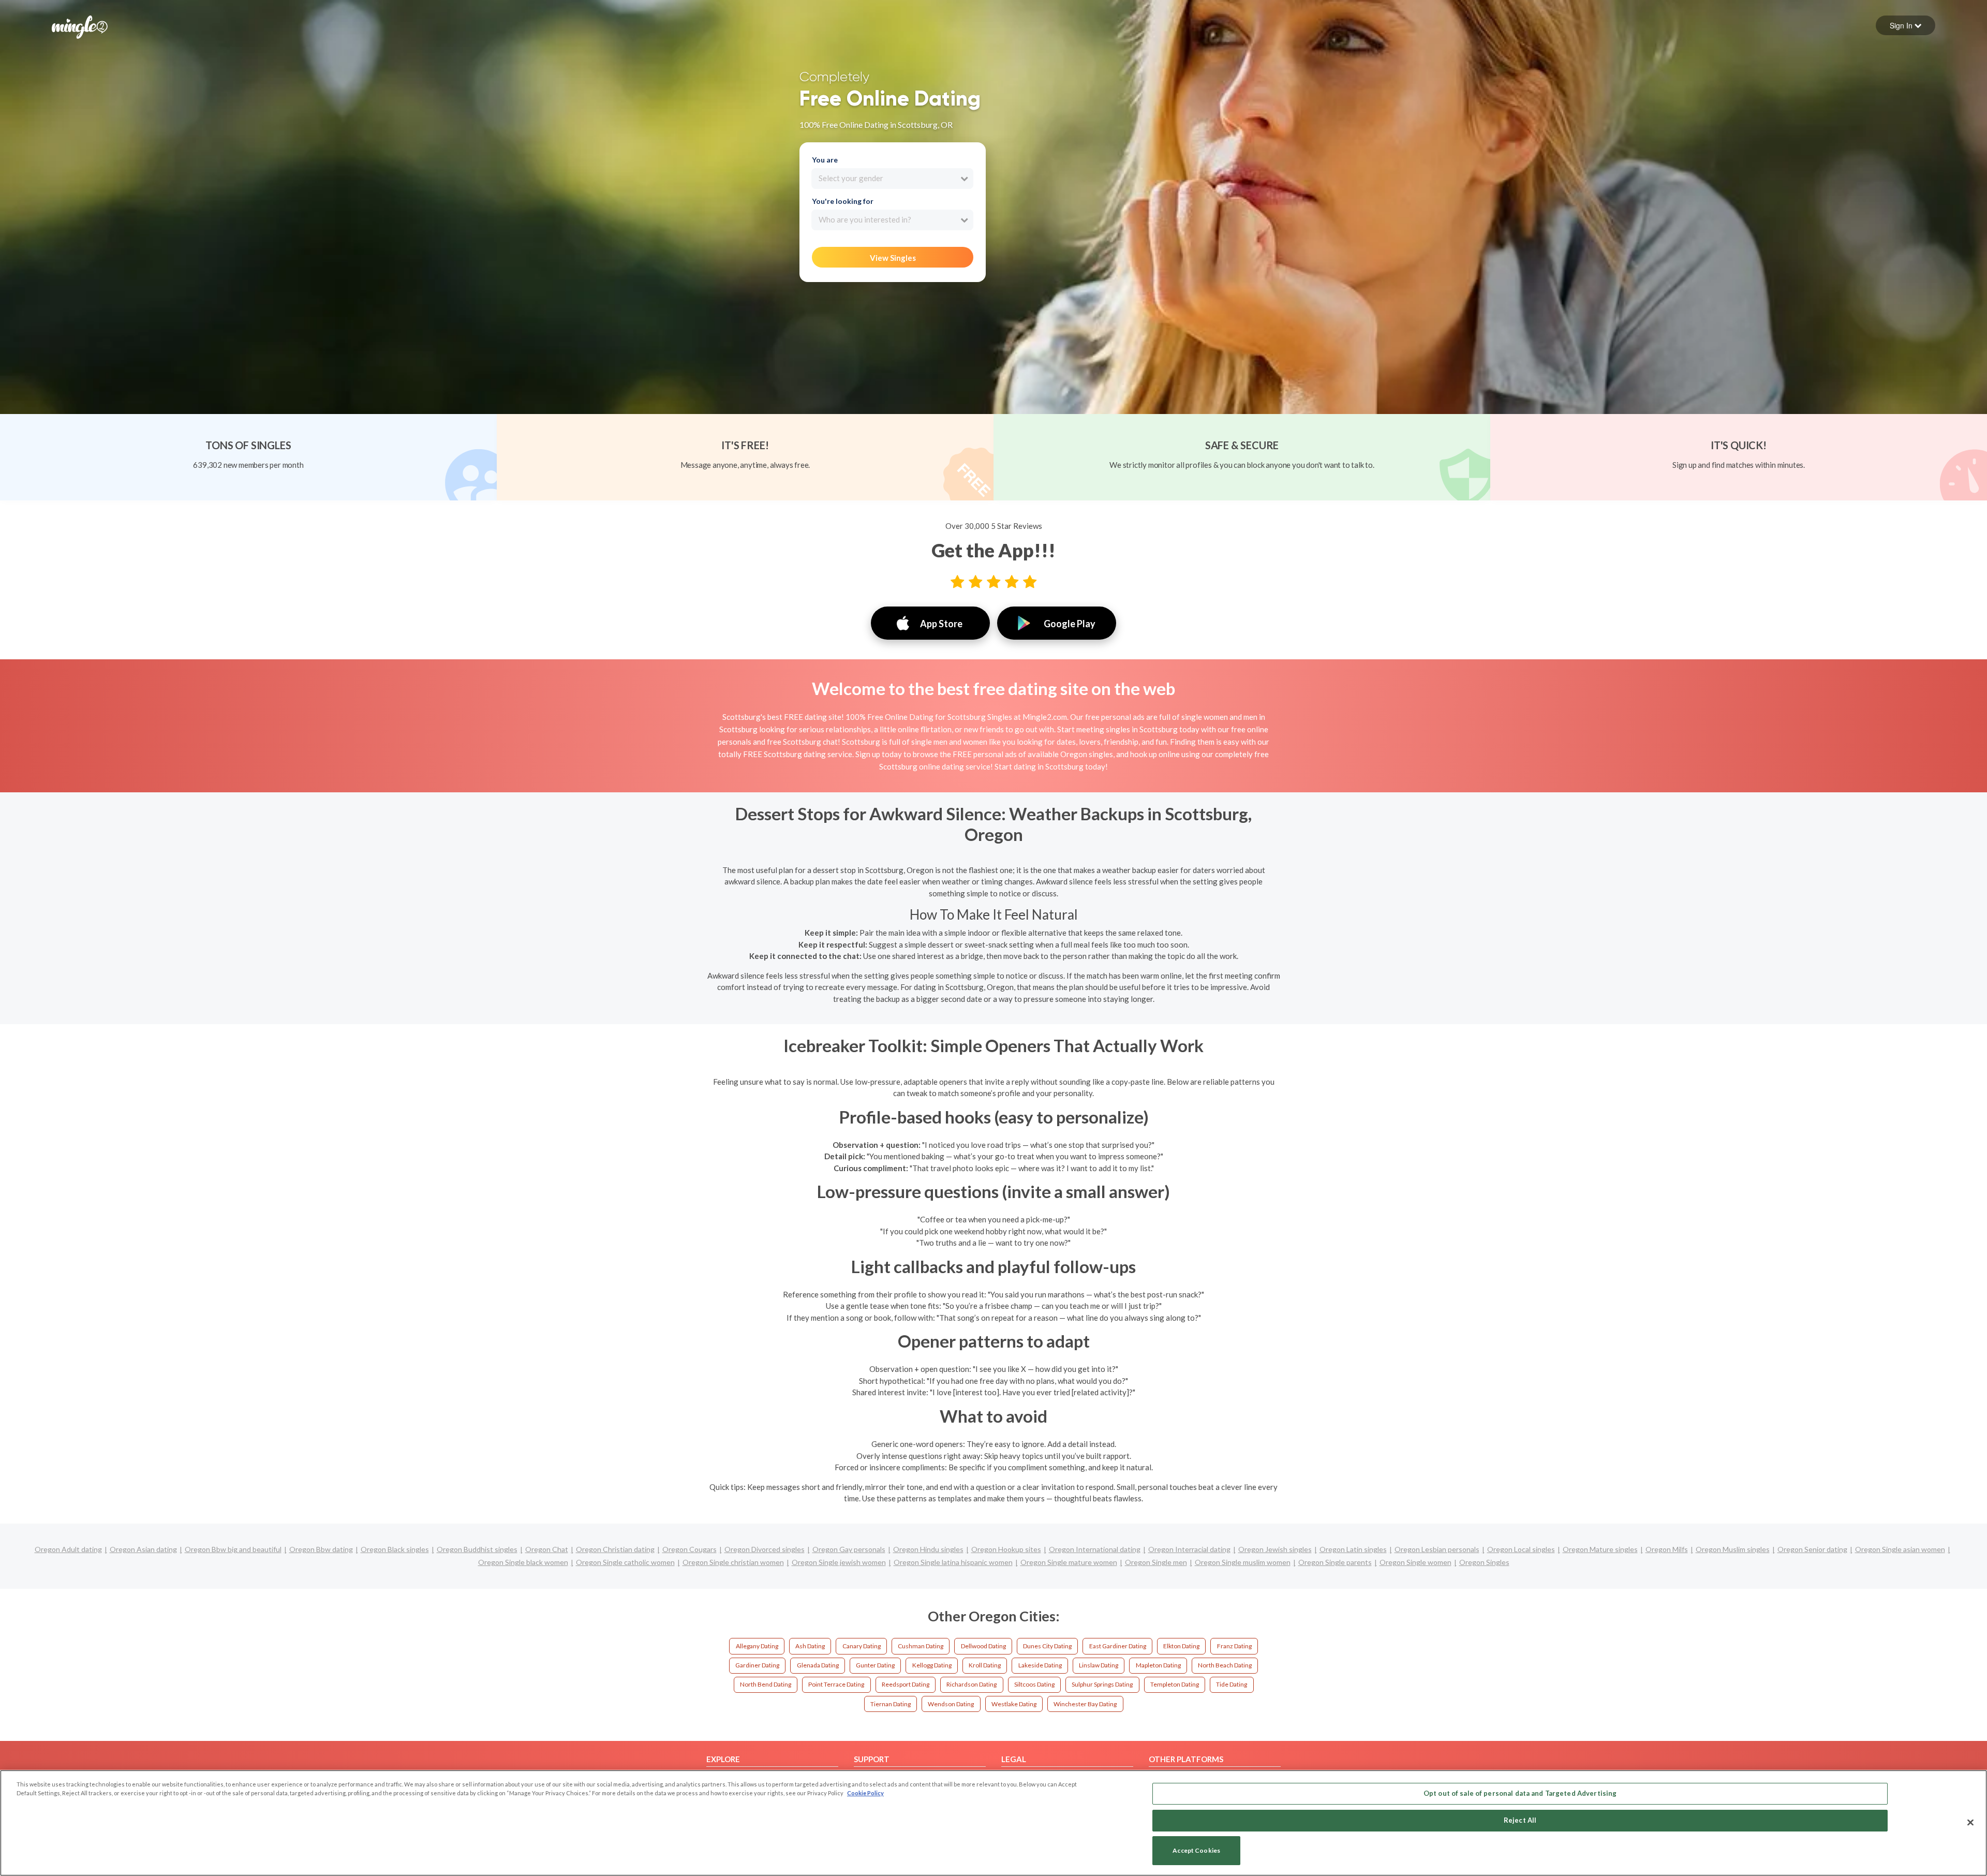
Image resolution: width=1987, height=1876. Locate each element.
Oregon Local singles (1521, 1549)
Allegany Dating (757, 1646)
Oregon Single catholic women (625, 1562)
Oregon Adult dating (68, 1549)
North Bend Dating (766, 1684)
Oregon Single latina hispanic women (953, 1562)
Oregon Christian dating (615, 1549)
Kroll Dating (985, 1665)
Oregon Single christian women (733, 1562)
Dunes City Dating (1047, 1646)
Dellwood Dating (983, 1646)
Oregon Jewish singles (1275, 1549)
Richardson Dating (972, 1684)
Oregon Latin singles (1353, 1549)
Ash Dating (810, 1646)
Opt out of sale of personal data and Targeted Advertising (1520, 1793)
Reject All (1520, 1820)
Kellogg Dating (932, 1665)
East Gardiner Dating (1118, 1646)
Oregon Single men (1156, 1562)
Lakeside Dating (1040, 1665)
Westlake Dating (1014, 1704)
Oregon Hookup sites (1006, 1549)
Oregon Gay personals (849, 1549)
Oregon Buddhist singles (477, 1549)
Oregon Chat (547, 1549)
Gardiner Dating (757, 1665)
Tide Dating (1232, 1684)
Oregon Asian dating (143, 1549)
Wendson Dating (951, 1704)
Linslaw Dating (1099, 1665)
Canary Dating (862, 1646)
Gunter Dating (875, 1665)
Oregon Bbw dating (321, 1549)
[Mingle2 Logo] (80, 26)
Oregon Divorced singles (765, 1549)
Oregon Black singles (395, 1549)
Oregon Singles (1484, 1562)
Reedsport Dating (906, 1684)
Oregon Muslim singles (1733, 1549)
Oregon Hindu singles (928, 1549)
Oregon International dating (1095, 1549)
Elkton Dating (1181, 1646)
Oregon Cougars (689, 1549)
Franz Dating (1234, 1646)
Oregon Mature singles (1600, 1549)
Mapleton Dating (1158, 1665)
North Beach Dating (1225, 1665)
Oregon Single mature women (1069, 1562)
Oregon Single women (1415, 1562)
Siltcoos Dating (1034, 1684)
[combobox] (892, 179)
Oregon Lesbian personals (1437, 1549)
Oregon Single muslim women (1243, 1562)
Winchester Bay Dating (1085, 1704)
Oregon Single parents (1335, 1562)
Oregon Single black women (523, 1562)
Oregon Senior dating (1812, 1549)
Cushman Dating (921, 1646)
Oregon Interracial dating (1189, 1549)
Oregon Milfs (1667, 1549)
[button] (1906, 25)
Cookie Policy (865, 1793)
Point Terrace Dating (836, 1684)
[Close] (1970, 1822)
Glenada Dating (818, 1665)
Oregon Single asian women (1900, 1549)
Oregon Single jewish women (839, 1562)
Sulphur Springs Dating (1102, 1684)
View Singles (893, 258)
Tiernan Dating (891, 1704)
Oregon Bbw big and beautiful (233, 1549)
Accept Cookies (1196, 1851)
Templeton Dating (1175, 1684)
